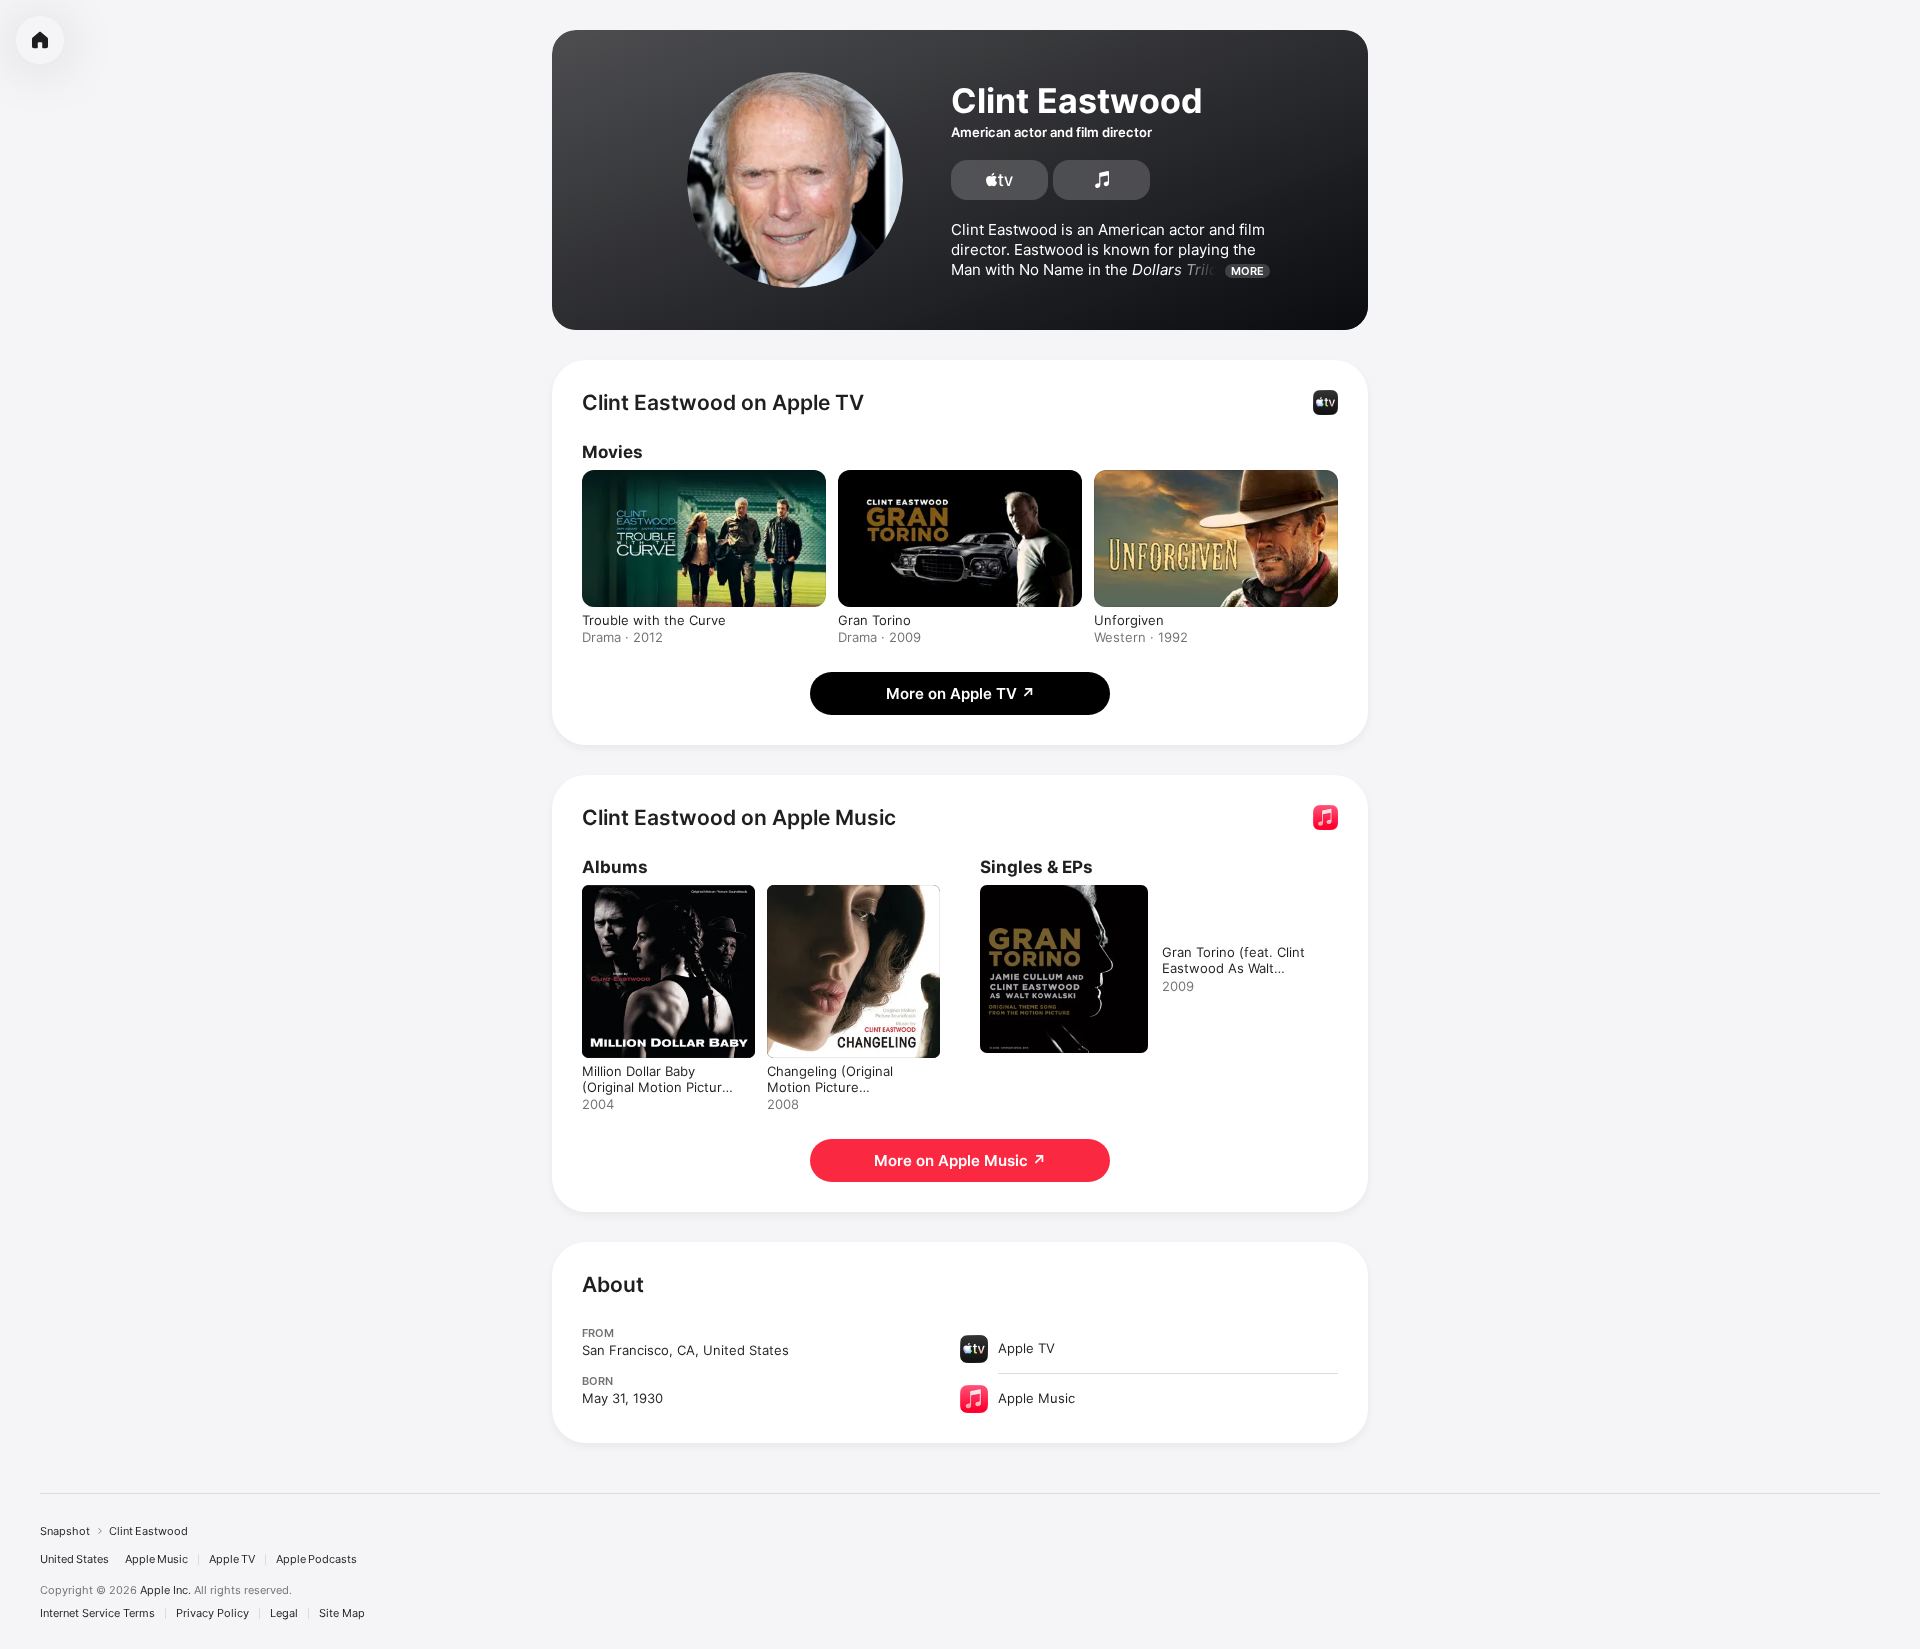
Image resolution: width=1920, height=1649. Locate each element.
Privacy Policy (212, 1613)
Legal (284, 1613)
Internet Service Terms (97, 1613)
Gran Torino (874, 620)
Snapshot (65, 1531)
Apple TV (232, 1559)
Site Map (342, 1613)
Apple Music (156, 1559)
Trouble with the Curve (654, 620)
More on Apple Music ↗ (960, 1160)
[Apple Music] (1101, 180)
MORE (1247, 271)
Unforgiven (1129, 620)
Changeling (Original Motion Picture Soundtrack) (853, 901)
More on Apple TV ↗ (960, 693)
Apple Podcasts (316, 1559)
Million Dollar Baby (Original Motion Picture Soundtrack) (668, 901)
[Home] (40, 40)
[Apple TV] (999, 180)
